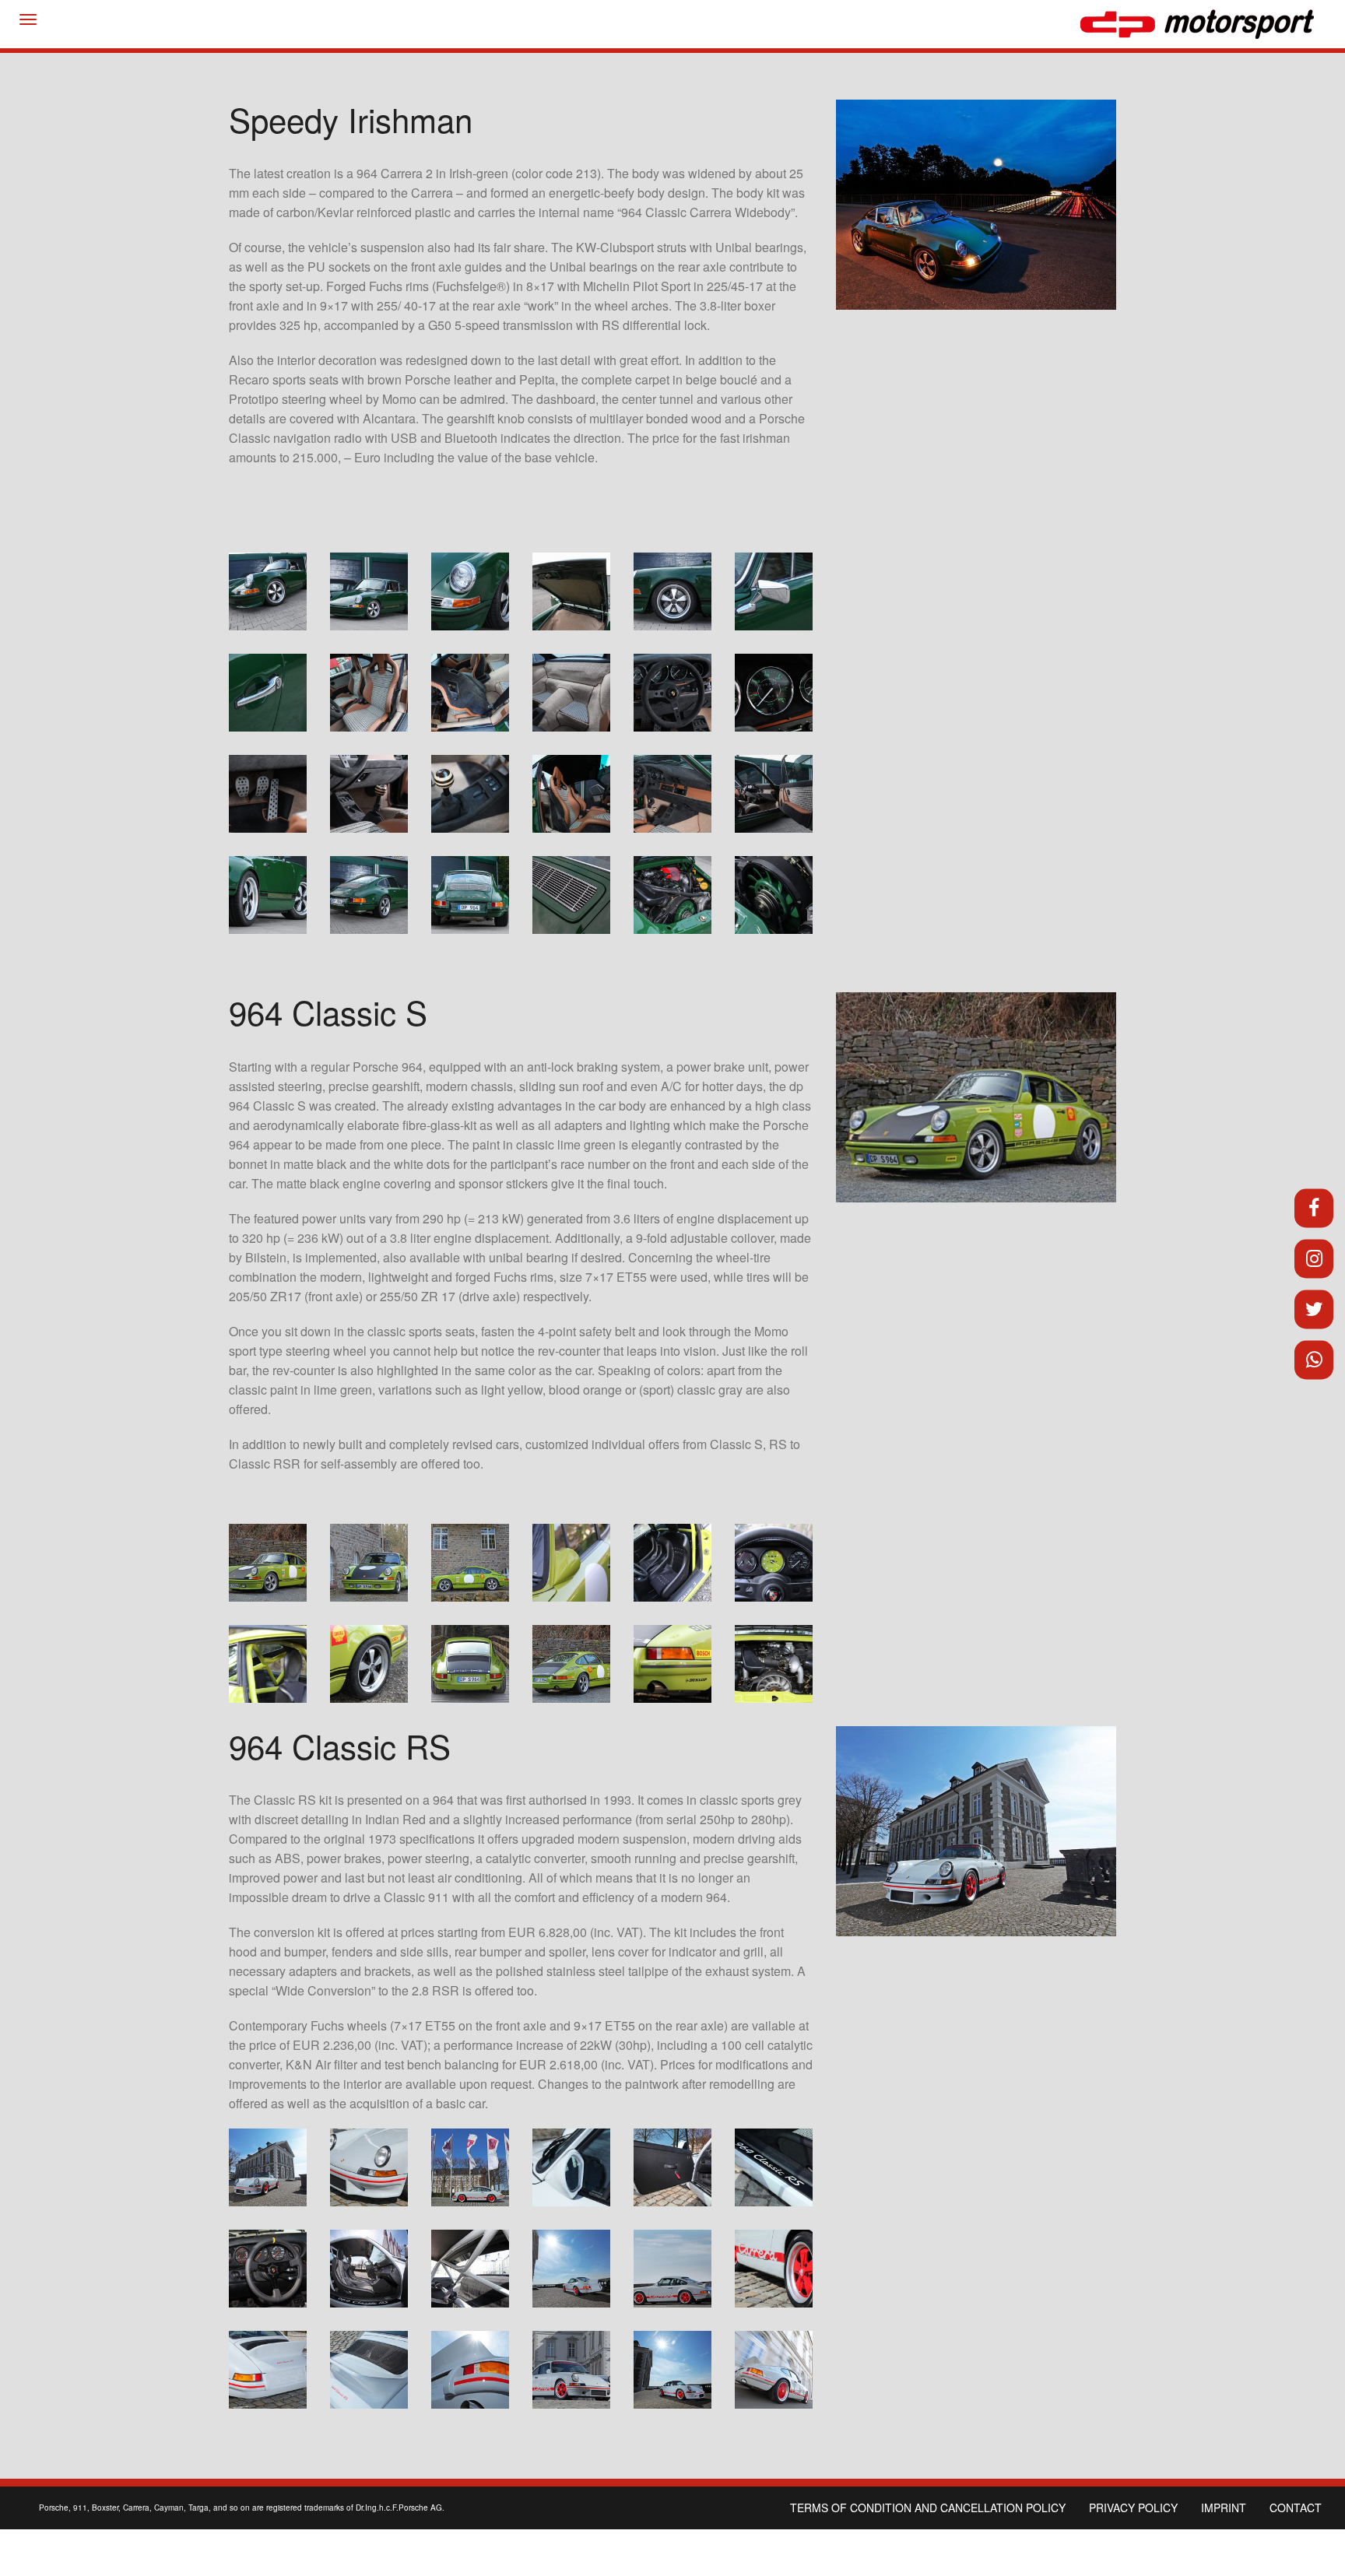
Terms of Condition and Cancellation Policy (928, 2508)
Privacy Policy (1133, 2508)
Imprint (1224, 2508)
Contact (1296, 2508)
